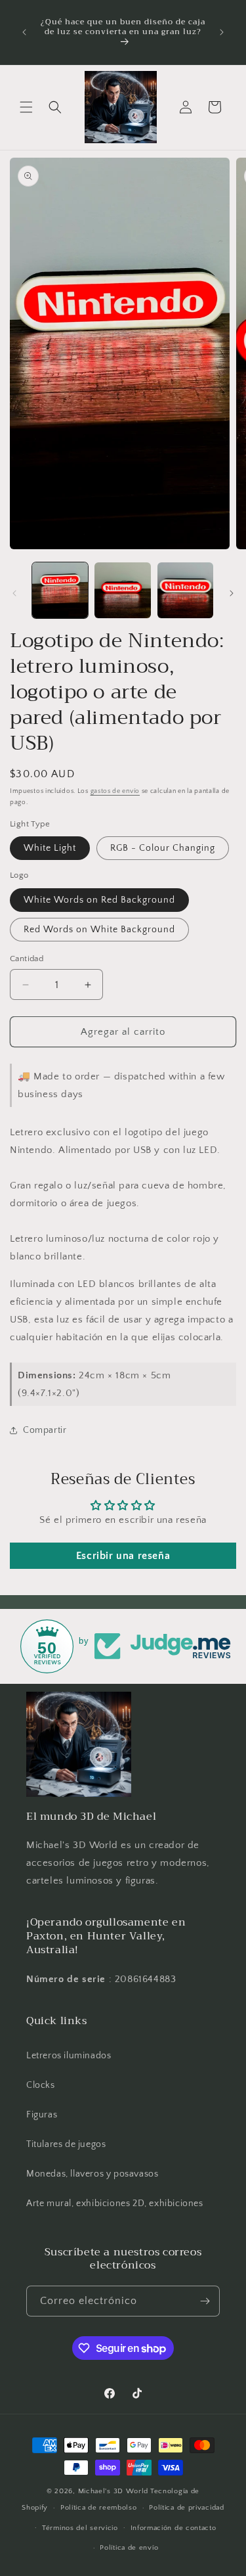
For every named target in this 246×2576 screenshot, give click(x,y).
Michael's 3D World (113, 2491)
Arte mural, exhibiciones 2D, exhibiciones (115, 2203)
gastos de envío (115, 791)
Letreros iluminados (69, 2056)
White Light (50, 848)
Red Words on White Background (99, 930)
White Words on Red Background (99, 900)
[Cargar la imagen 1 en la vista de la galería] (60, 590)
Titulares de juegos (66, 2144)
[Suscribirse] (205, 2301)
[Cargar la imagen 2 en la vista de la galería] (122, 590)
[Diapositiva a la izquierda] (14, 593)
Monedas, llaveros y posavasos (92, 2174)
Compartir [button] (45, 1430)
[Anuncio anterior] (24, 32)
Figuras (42, 2115)
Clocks (41, 2085)
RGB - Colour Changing (163, 848)
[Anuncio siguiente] (222, 32)
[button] (26, 107)
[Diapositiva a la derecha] (232, 593)
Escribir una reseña (123, 1556)
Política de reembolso (99, 2508)
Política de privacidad (186, 2508)
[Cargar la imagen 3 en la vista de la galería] (185, 590)
